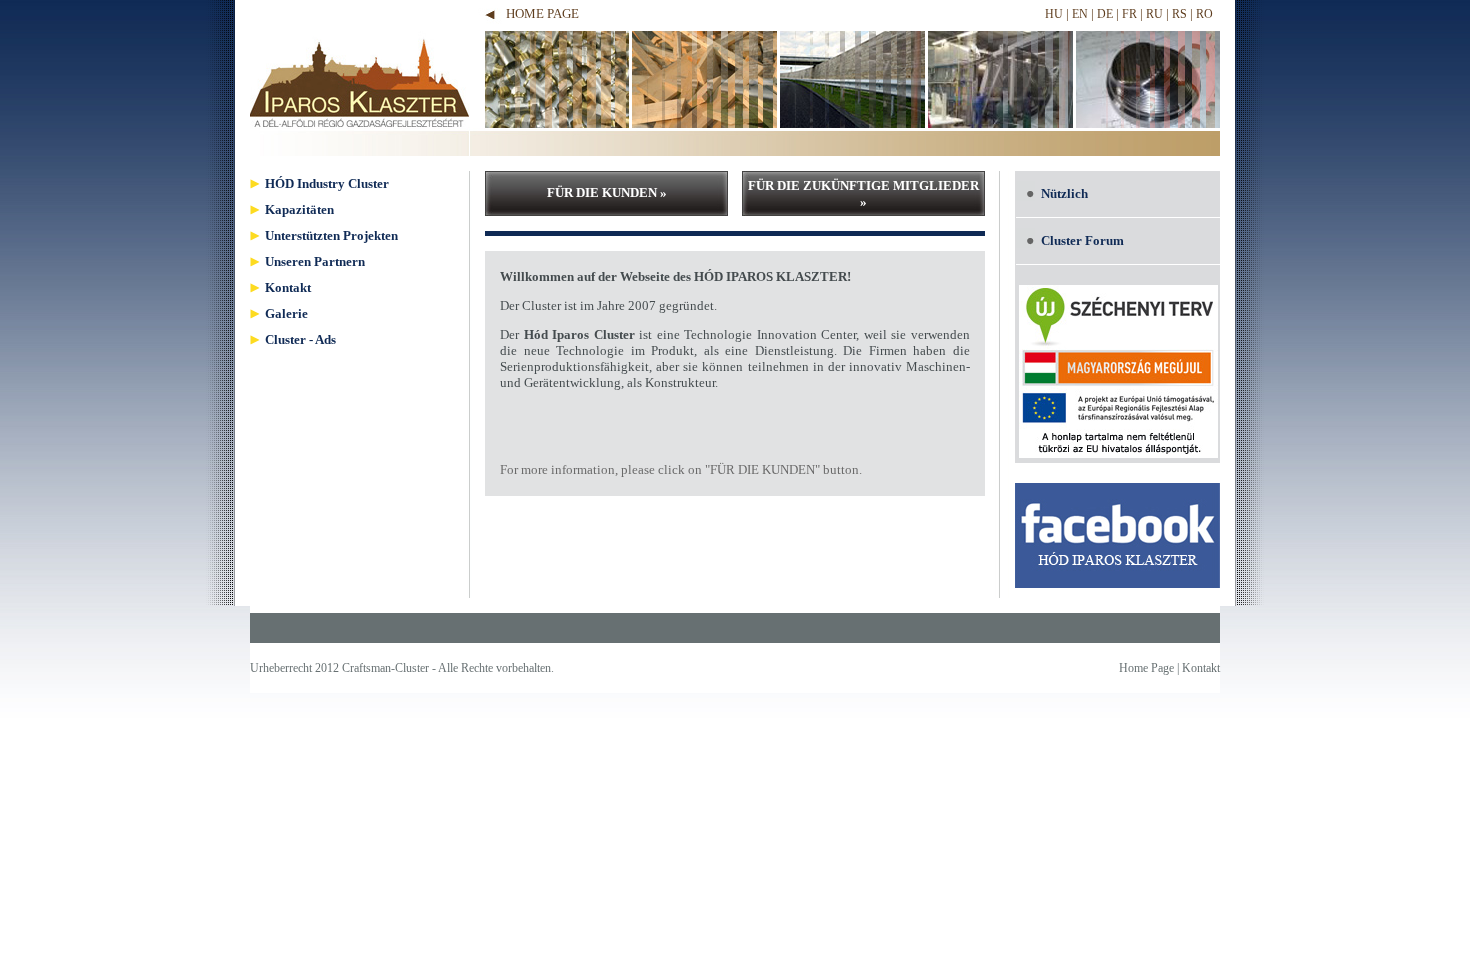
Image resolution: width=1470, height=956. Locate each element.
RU (1154, 14)
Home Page (542, 13)
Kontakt (1201, 668)
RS (1179, 14)
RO (1204, 14)
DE (1105, 14)
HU (1054, 14)
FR (1129, 14)
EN (1080, 14)
